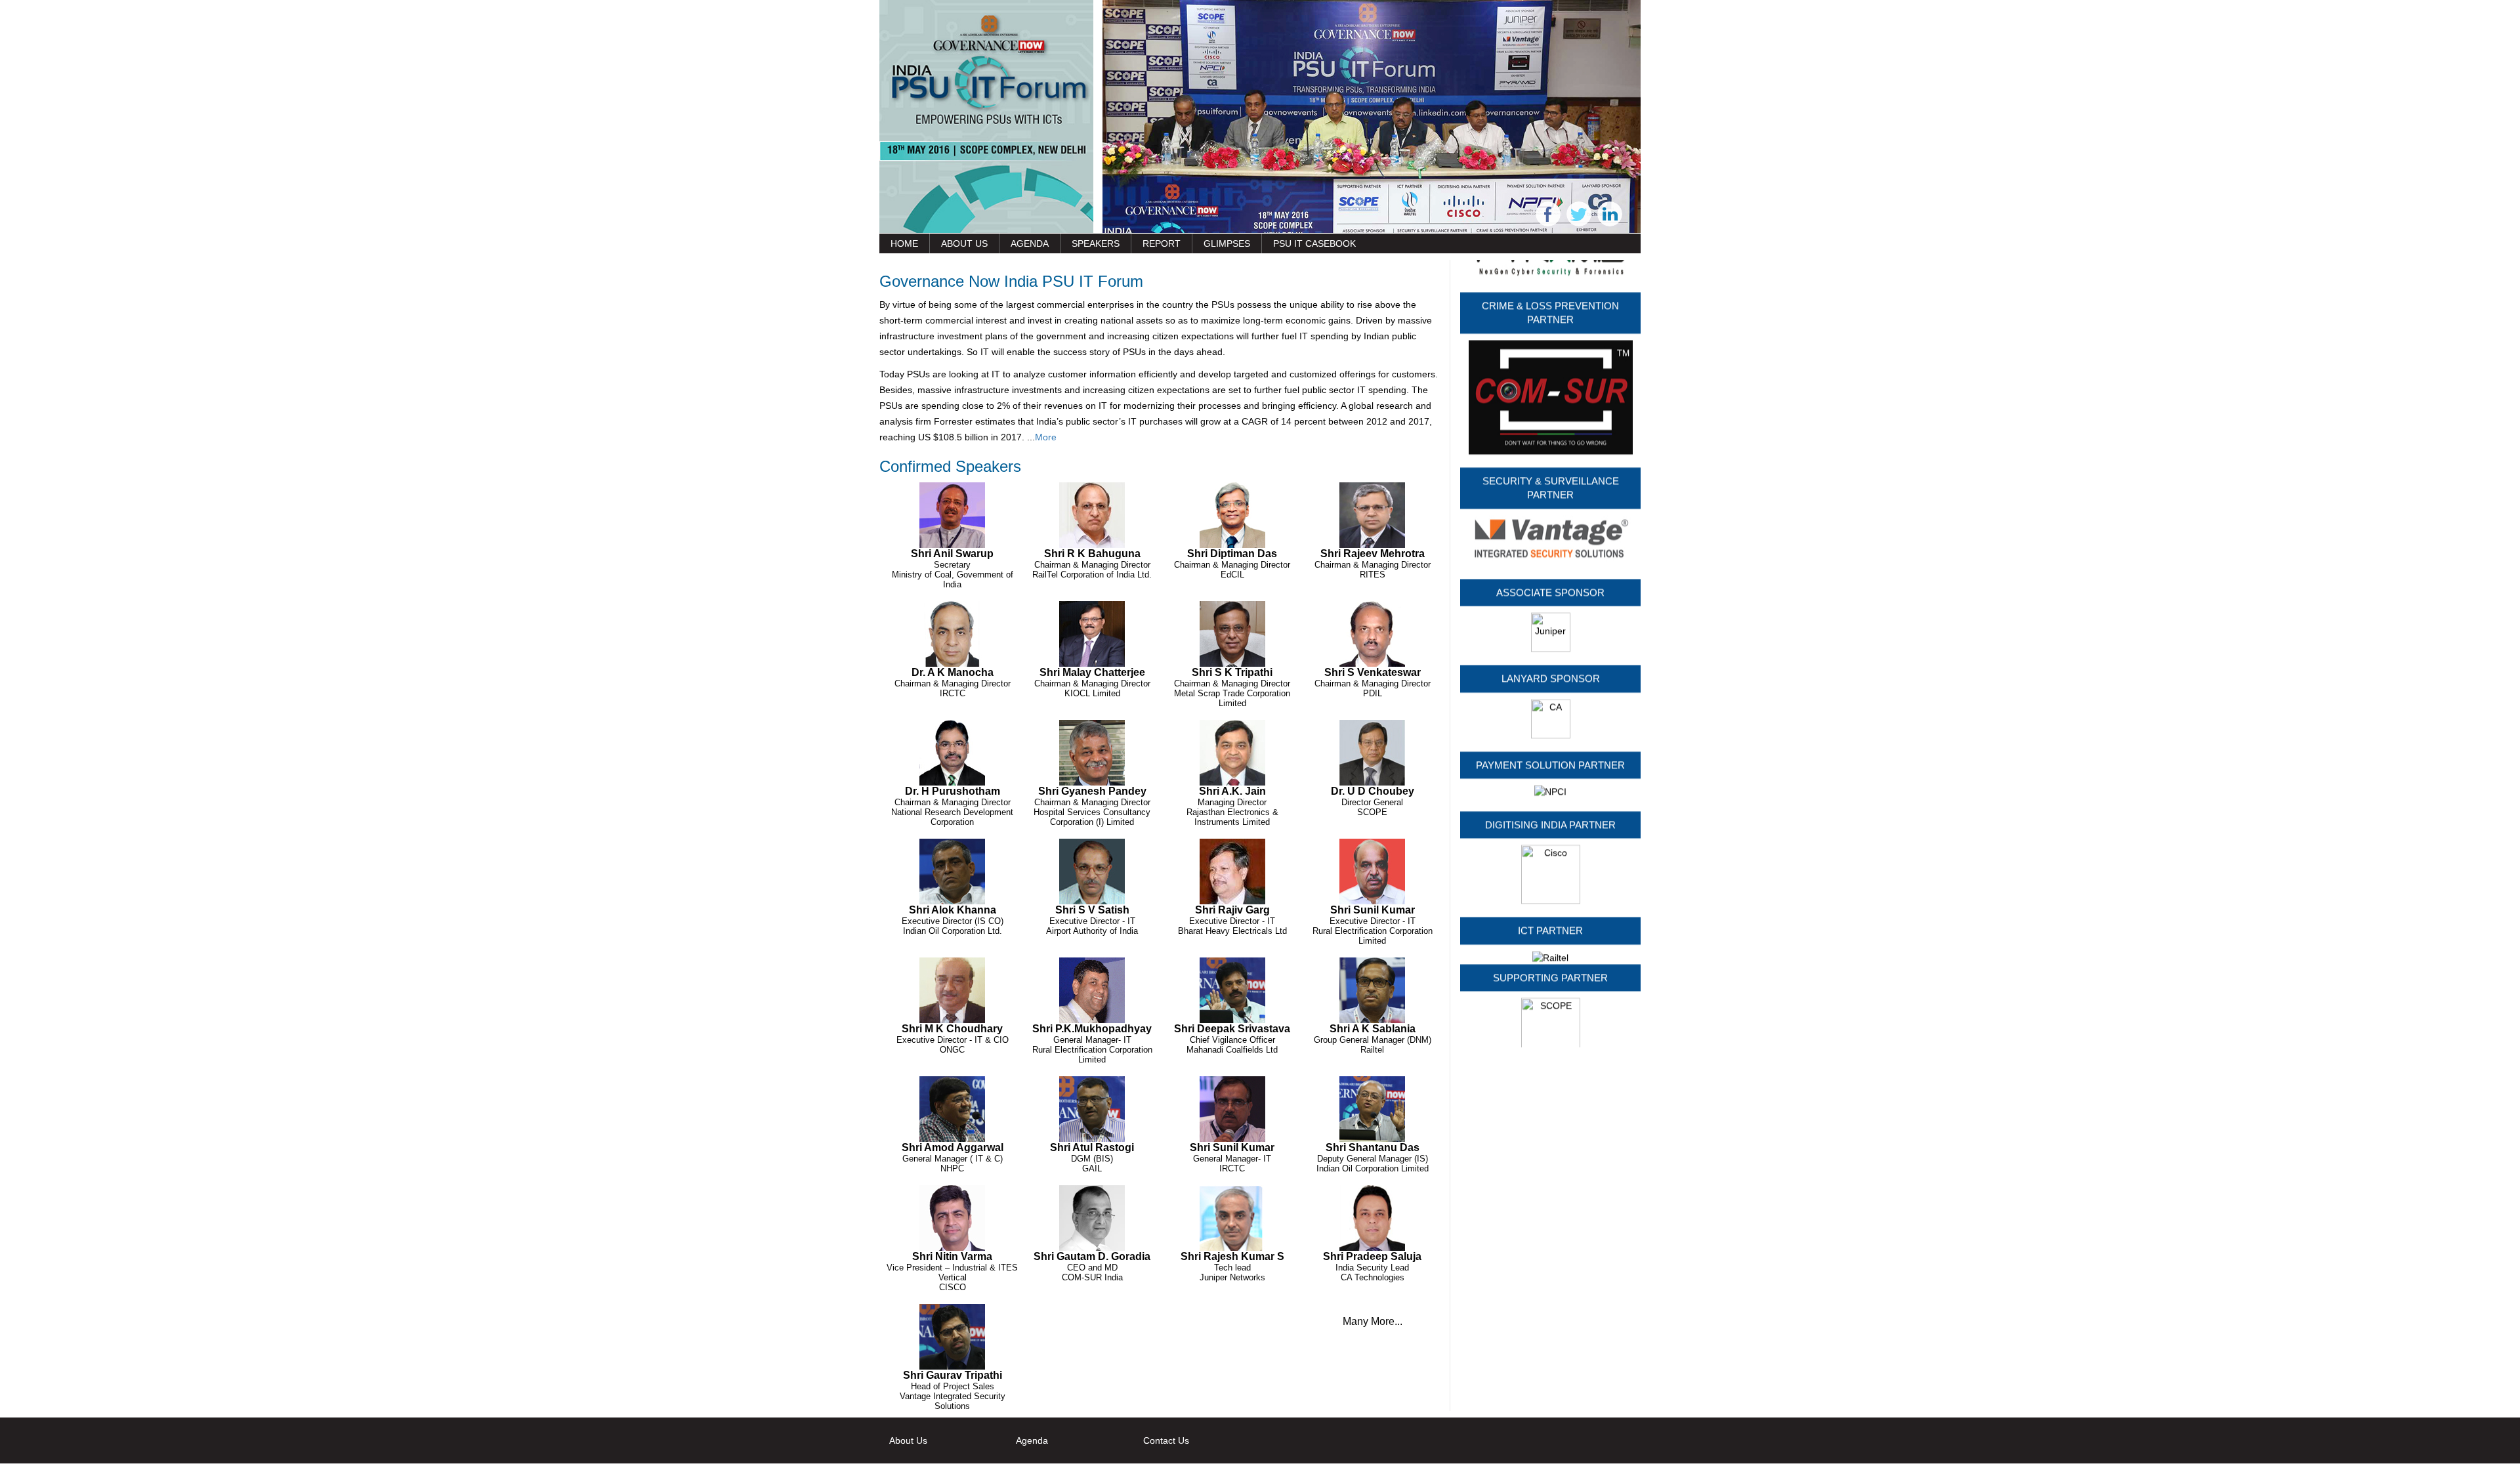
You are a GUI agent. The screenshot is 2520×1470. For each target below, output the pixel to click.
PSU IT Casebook (1314, 243)
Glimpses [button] (1227, 243)
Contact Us (1166, 1440)
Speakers (1096, 243)
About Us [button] (964, 243)
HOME (904, 243)
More (1046, 437)
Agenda (1030, 243)
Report (1162, 243)
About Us (908, 1440)
